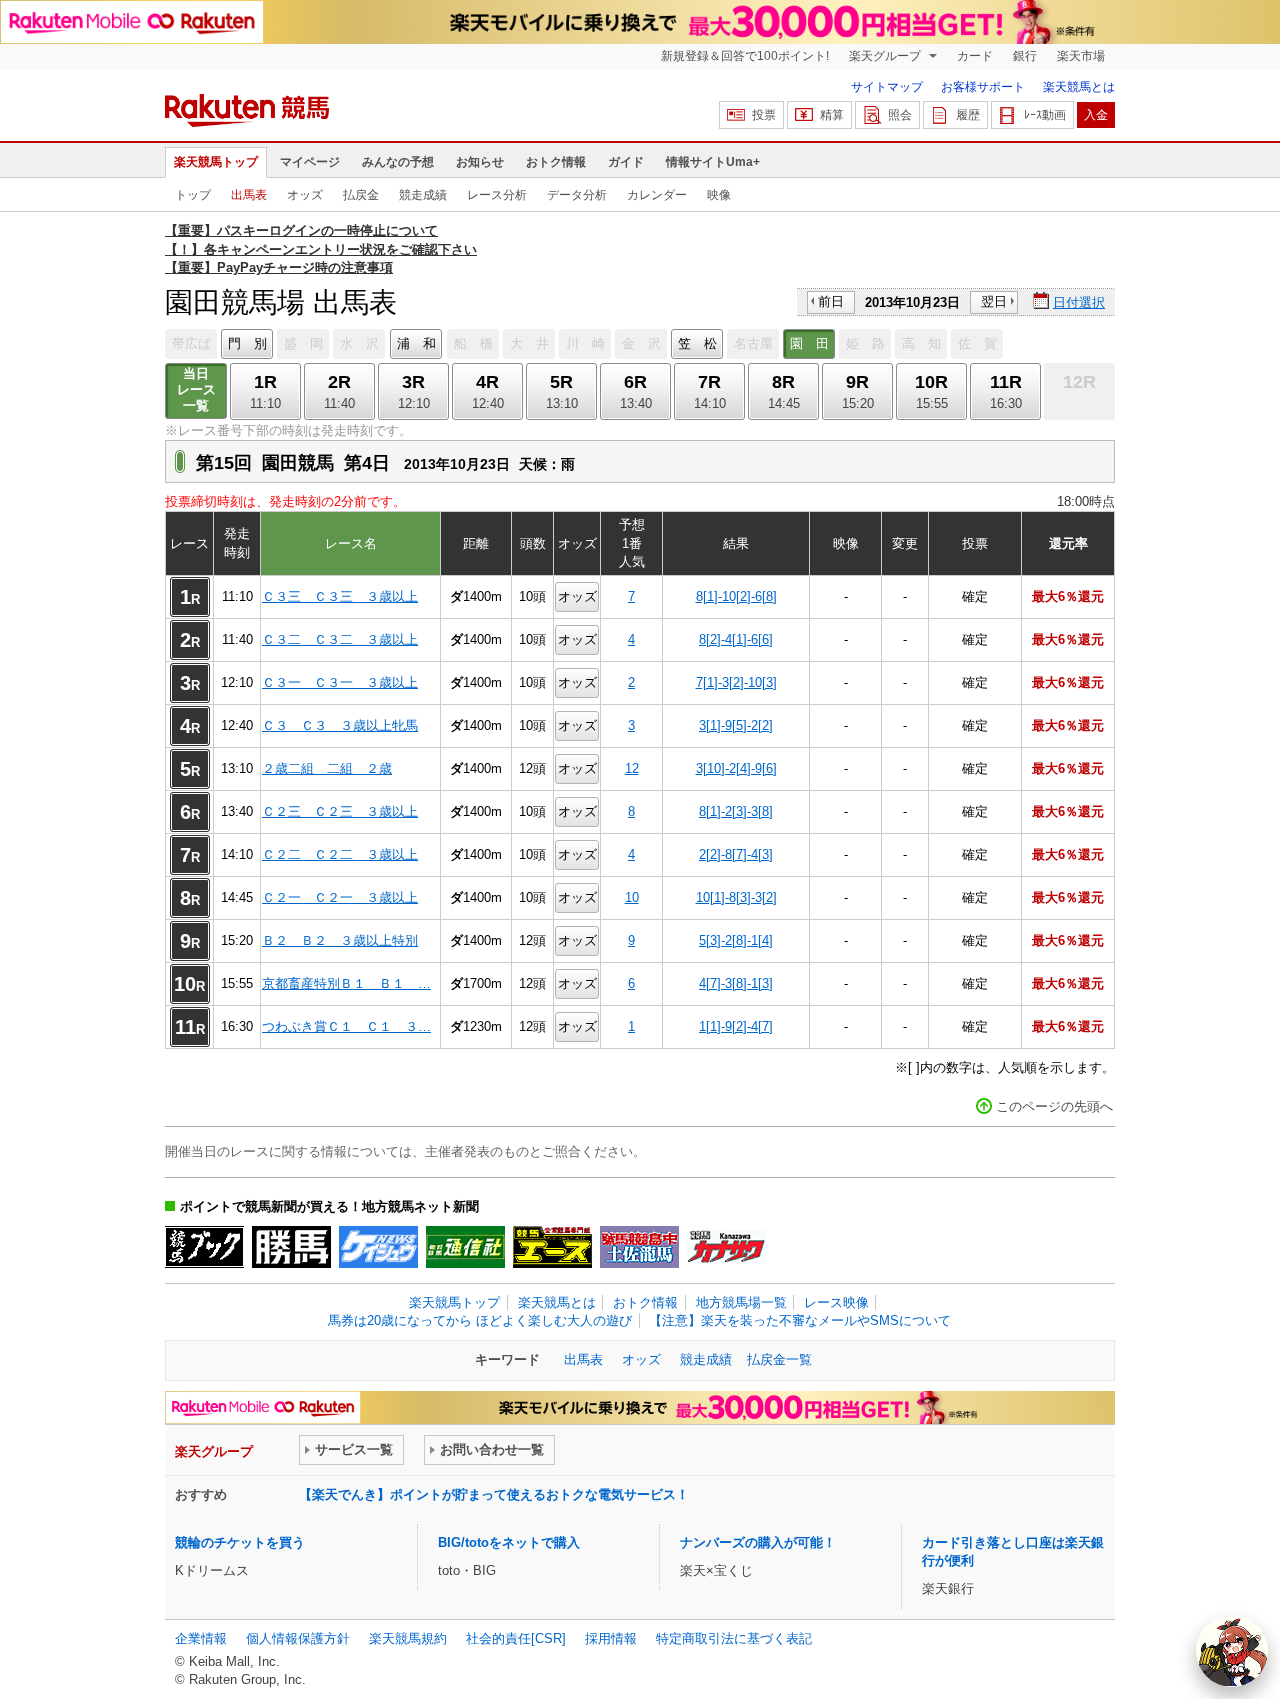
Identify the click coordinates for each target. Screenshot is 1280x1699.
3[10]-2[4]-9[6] (736, 768)
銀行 (1025, 56)
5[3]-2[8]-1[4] (736, 940)
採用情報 (611, 1638)
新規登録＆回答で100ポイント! (745, 56)
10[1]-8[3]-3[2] (736, 897)
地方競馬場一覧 (741, 1302)
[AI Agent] (1232, 1651)
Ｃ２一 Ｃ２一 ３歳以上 (340, 897)
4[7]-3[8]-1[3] (736, 983)
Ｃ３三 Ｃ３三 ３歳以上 (340, 596)
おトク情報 (556, 162)
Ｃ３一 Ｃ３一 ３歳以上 (340, 682)
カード (975, 56)
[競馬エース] (552, 1247)
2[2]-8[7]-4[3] (736, 854)
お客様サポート (983, 87)
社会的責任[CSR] (516, 1638)
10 (632, 897)
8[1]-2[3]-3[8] (736, 811)
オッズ (305, 195)
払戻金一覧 (779, 1359)
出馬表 (249, 195)
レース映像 (836, 1302)
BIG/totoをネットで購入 (509, 1542)
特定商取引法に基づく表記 (734, 1638)
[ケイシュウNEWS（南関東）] (378, 1247)
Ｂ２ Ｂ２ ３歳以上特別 (340, 940)
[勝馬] (291, 1247)
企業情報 (201, 1638)
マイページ (310, 162)
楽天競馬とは (1079, 87)
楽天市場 (1081, 56)
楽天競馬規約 (408, 1638)
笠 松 (697, 343)
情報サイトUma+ (713, 162)
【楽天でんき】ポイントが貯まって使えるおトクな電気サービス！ (494, 1494)
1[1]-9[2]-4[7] (736, 1026)
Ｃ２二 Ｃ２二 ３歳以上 (340, 854)
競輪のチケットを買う (240, 1542)
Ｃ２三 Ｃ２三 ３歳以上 (340, 811)
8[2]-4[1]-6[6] (736, 639)
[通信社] (465, 1247)
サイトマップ (887, 87)
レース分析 (497, 195)
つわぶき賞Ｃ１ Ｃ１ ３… (346, 1026)
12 (632, 768)
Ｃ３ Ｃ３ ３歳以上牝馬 (340, 725)
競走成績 (423, 195)
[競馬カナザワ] (726, 1247)
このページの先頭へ (1054, 1106)
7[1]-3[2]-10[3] (736, 682)
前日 (831, 301)
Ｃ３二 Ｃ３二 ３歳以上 (340, 639)
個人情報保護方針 (298, 1638)
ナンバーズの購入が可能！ (758, 1542)
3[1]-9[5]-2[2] (736, 725)
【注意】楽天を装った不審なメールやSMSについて (800, 1320)
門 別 (247, 343)
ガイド (626, 162)
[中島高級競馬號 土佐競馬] (639, 1247)
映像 (719, 195)
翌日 (994, 301)
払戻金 (361, 195)
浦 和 (416, 343)
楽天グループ (886, 56)
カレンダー (657, 195)
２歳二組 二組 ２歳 (327, 768)
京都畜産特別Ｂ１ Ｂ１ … (346, 983)
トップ (193, 195)
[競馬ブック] (204, 1247)
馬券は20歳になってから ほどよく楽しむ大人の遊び (480, 1320)
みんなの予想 (398, 162)
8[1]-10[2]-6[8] (736, 596)
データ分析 (577, 195)
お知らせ (480, 162)
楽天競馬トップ (216, 162)
